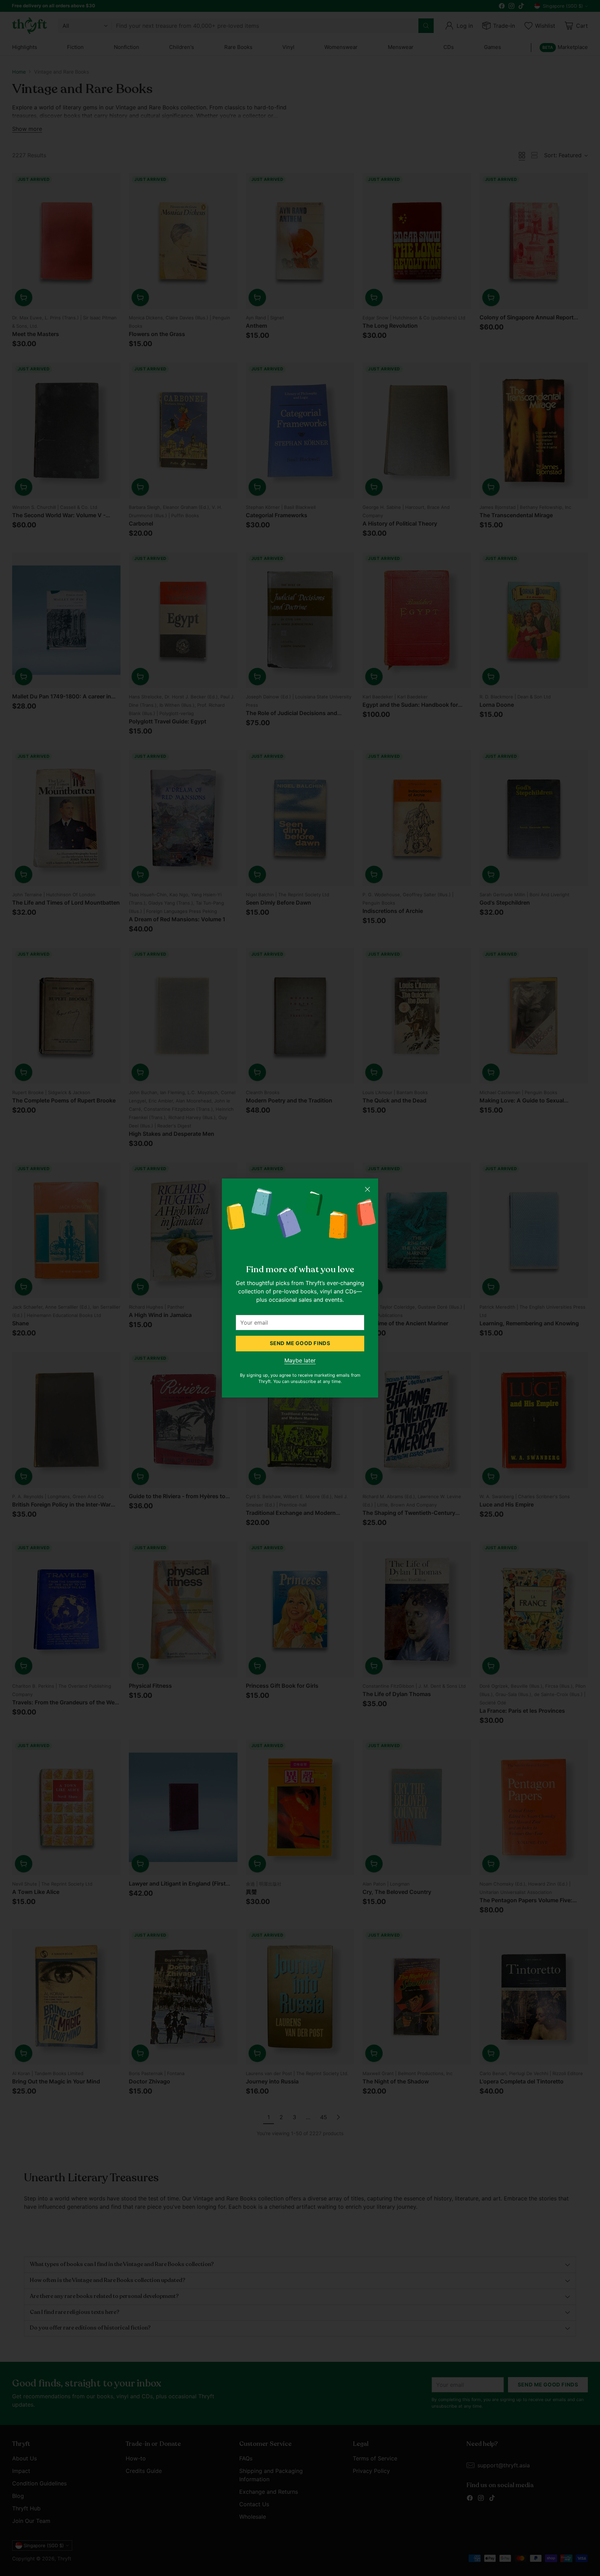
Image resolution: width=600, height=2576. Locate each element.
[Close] (367, 1189)
